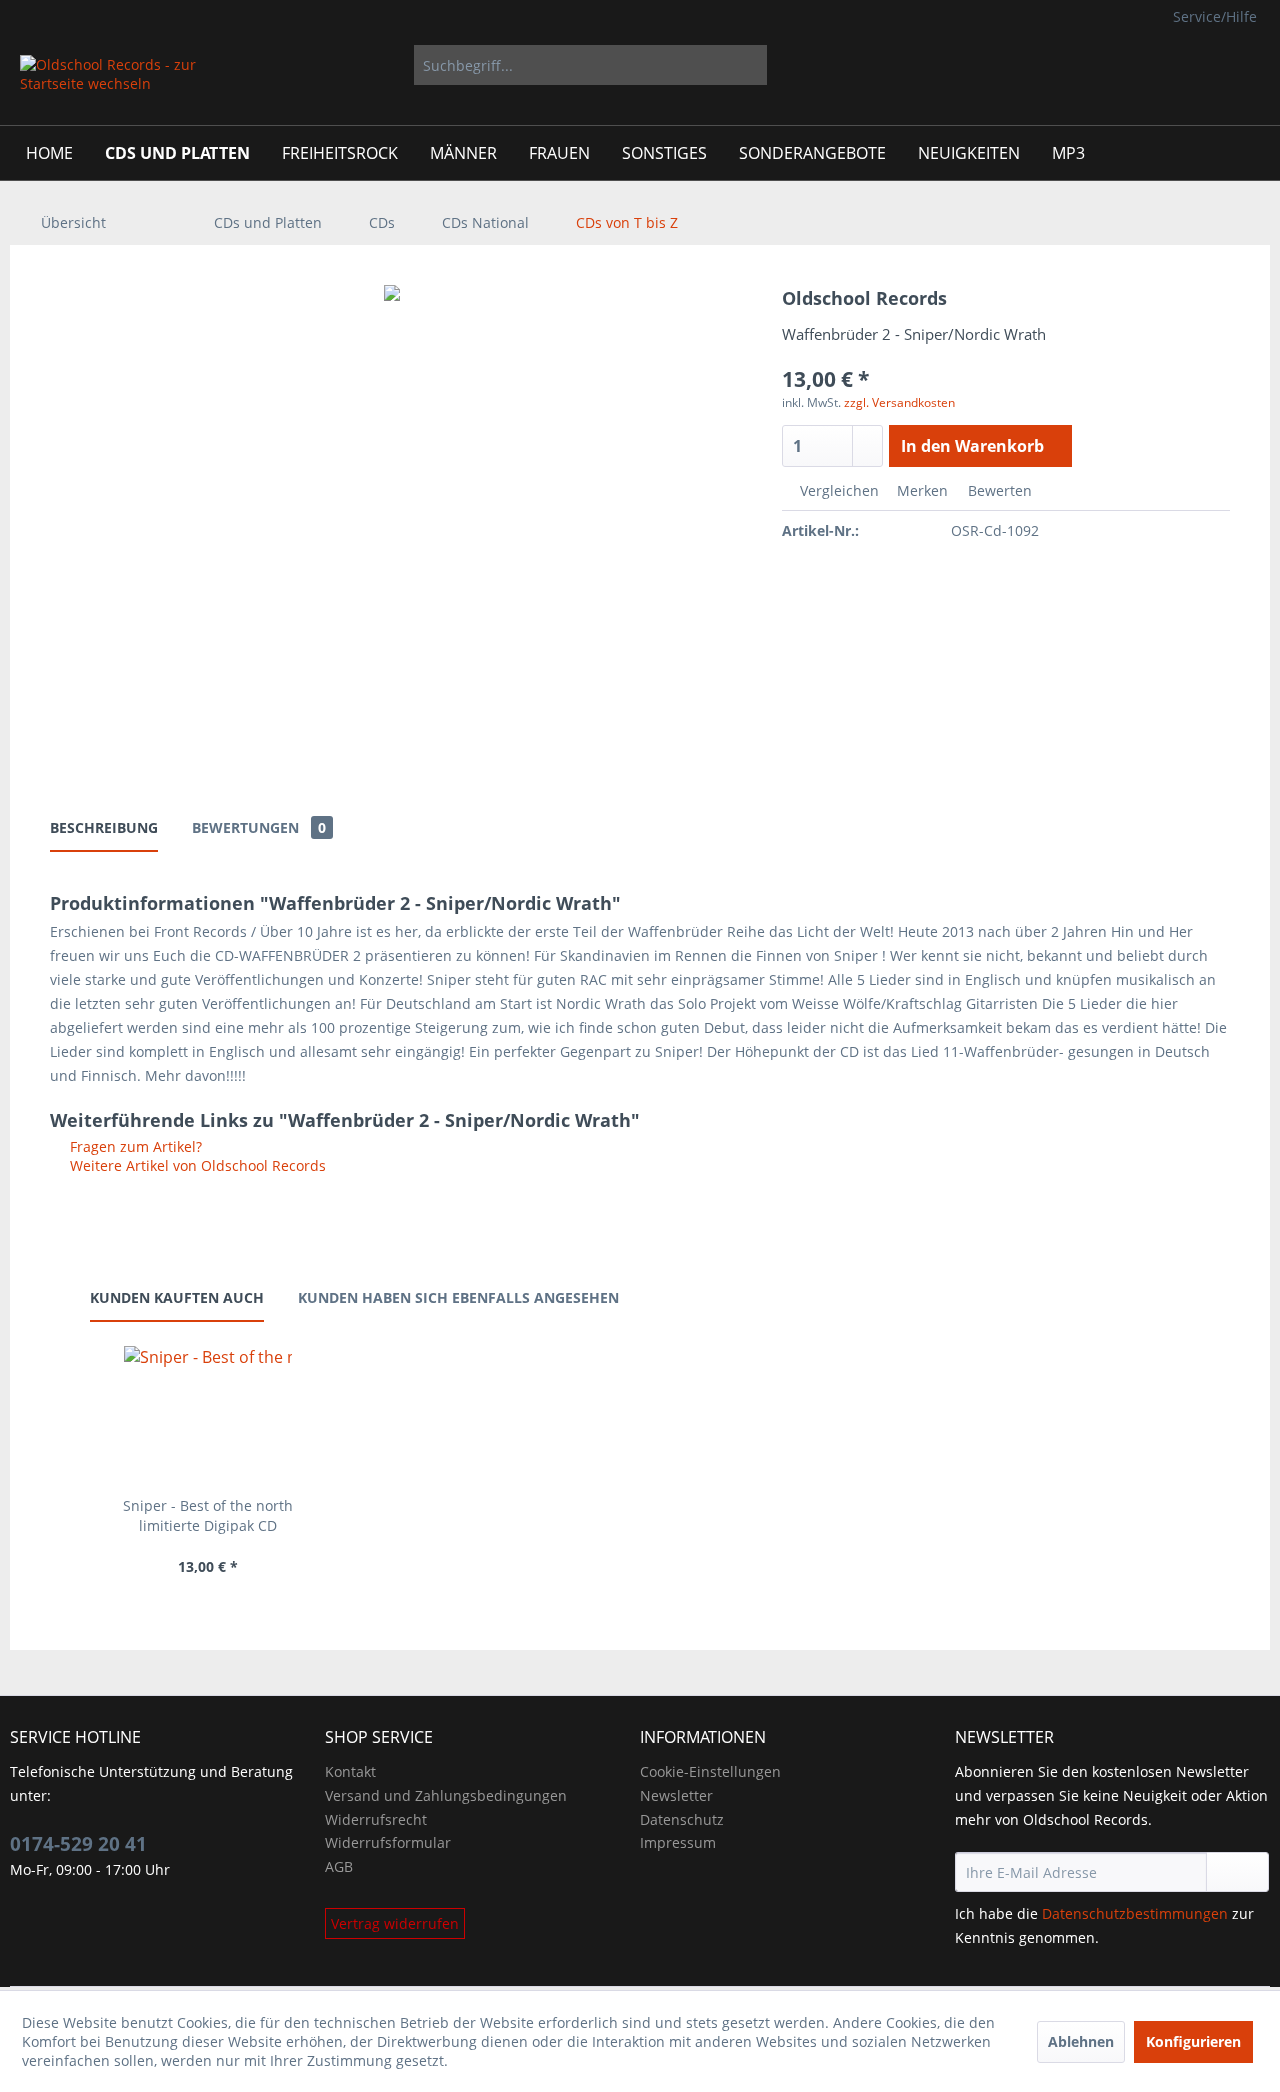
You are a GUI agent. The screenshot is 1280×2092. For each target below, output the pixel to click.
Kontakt (350, 1771)
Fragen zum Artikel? (134, 1146)
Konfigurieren (1193, 2041)
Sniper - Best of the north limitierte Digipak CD (208, 1515)
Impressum (678, 1842)
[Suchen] (748, 65)
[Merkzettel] (1129, 65)
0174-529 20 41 (78, 1844)
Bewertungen (259, 827)
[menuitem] (590, 65)
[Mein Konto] (1178, 65)
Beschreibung (104, 827)
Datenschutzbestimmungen (1135, 1913)
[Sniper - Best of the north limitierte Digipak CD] (208, 1416)
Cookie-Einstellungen (710, 1771)
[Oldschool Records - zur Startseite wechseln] (109, 85)
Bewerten (998, 490)
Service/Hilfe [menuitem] (1215, 16)
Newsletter (676, 1795)
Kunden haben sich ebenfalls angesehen (458, 1297)
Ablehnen (1081, 2041)
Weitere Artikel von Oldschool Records (196, 1165)
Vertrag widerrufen (395, 1923)
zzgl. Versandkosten (899, 402)
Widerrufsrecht (376, 1819)
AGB (339, 1866)
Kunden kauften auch (177, 1297)
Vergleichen (837, 490)
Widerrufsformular (388, 1842)
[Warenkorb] (1240, 65)
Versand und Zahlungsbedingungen (446, 1795)
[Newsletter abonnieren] (1237, 1872)
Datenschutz (682, 1819)
